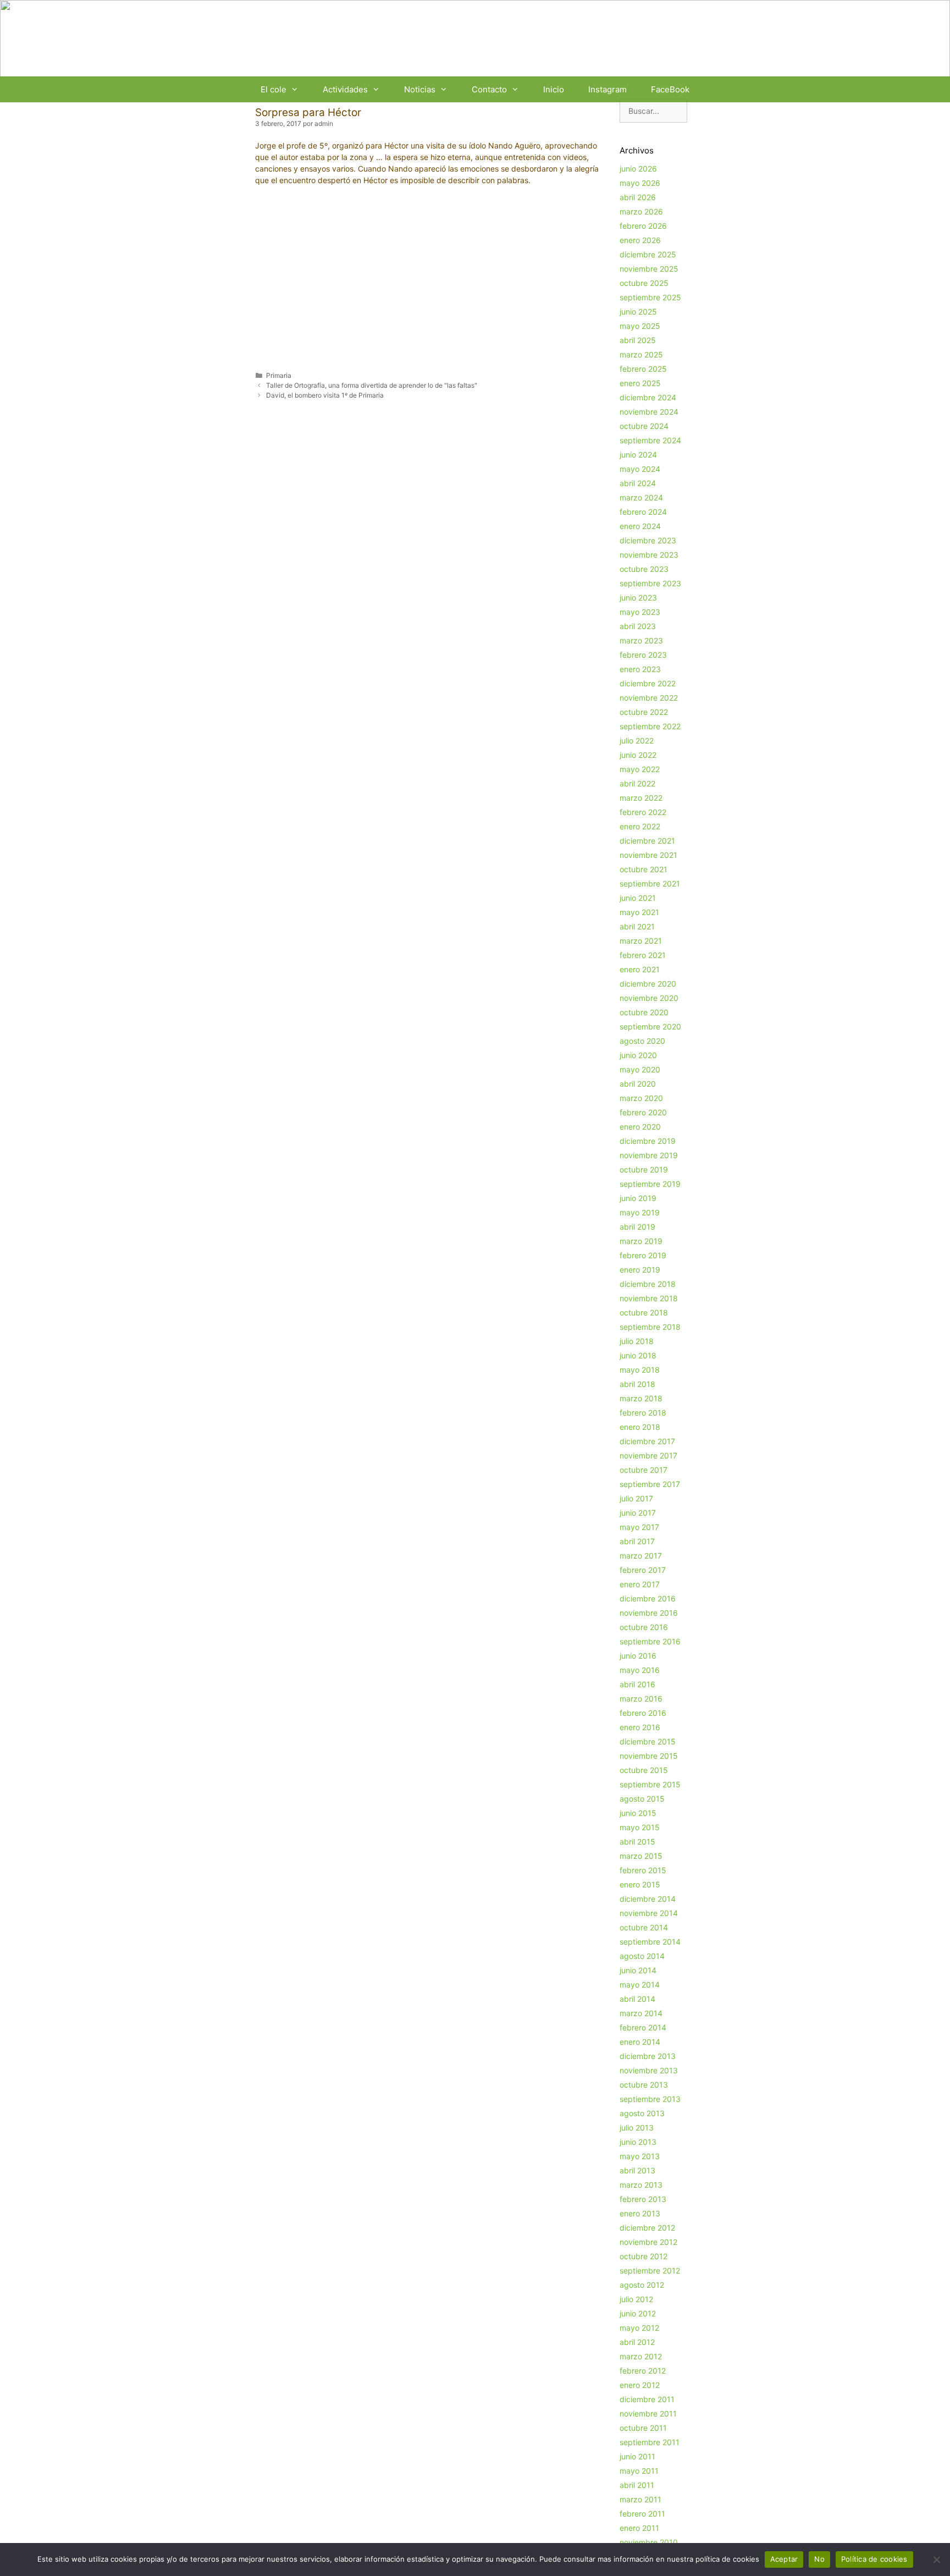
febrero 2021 (643, 955)
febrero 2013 (643, 2199)
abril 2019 (637, 1227)
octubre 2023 (644, 569)
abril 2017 (637, 1541)
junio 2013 (638, 2142)
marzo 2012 (641, 2356)
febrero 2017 (643, 1570)
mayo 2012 (639, 2328)
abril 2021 (637, 926)
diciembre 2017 (647, 1441)
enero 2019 (640, 1270)
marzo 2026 (641, 211)
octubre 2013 (644, 2085)
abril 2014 (637, 1999)
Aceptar (784, 2559)
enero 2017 (640, 1584)
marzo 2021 (641, 941)
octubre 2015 (644, 1770)
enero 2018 (640, 1427)
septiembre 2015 (650, 1784)
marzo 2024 (641, 497)
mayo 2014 (640, 1985)
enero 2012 (640, 2385)
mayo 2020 (640, 1069)
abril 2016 (637, 1684)
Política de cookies (874, 2559)
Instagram (607, 89)
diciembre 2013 (648, 2056)
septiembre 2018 (650, 1327)
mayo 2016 (640, 1670)
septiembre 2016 (650, 1641)
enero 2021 (640, 969)
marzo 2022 (641, 798)
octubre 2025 (644, 283)
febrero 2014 (643, 2027)
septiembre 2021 (650, 884)
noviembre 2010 (649, 2542)
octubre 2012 (644, 2256)
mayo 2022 (640, 769)
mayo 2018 (640, 1370)
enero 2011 (639, 2528)
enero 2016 (640, 1727)
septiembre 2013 (650, 2099)
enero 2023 (640, 669)
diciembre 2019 (648, 1141)
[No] (936, 2560)
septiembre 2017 (650, 1484)
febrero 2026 (643, 226)
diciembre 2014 (648, 1899)
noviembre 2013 (649, 2070)
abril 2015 (637, 1842)
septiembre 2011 (650, 2442)
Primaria (279, 375)
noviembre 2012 (648, 2242)
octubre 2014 (644, 1927)
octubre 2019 (644, 1169)
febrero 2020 (643, 1112)
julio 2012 (636, 2299)
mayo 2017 (639, 1527)
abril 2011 (637, 2485)
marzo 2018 (641, 1398)
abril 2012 (637, 2342)
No (819, 2559)
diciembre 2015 (648, 1741)
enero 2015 (640, 1884)
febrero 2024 (643, 512)
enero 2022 (640, 826)
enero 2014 (640, 2042)
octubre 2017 (644, 1470)
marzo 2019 (641, 1241)
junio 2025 (638, 312)
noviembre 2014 (649, 1913)
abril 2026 (638, 197)
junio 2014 (638, 1970)
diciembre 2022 (648, 683)
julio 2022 (637, 741)
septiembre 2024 (650, 440)
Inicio (554, 89)
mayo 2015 (640, 1827)
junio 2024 (638, 455)
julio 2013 (637, 2128)
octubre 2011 (643, 2428)
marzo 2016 (641, 1699)
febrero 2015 (643, 1870)
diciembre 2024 (648, 397)
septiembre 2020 (650, 1026)
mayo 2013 (640, 2156)
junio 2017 (638, 1513)
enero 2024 (640, 526)
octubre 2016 (644, 1627)
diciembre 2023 (648, 540)
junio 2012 (638, 2313)
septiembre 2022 (650, 726)
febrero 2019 (643, 1255)
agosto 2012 (642, 2285)
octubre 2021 (644, 869)
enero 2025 (640, 383)
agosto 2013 (642, 2113)
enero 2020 (640, 1127)
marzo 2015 (641, 1856)
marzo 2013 (641, 2185)
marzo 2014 (641, 2013)
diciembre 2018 (648, 1284)
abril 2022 (637, 783)
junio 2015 (638, 1813)
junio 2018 (638, 1355)
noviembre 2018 (649, 1298)
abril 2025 (638, 340)
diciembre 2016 (648, 1598)
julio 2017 (636, 1498)
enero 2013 (640, 2213)
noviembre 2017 (648, 1455)
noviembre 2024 (649, 412)
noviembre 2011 (648, 2413)
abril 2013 (637, 2170)
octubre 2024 (644, 426)
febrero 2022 (643, 812)
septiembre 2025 (650, 297)
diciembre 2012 (647, 2228)
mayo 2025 (640, 326)
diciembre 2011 (647, 2399)
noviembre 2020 (649, 998)
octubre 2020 (644, 1012)
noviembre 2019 (649, 1155)
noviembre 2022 (649, 698)
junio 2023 (638, 598)
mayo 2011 (639, 2471)
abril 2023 (638, 626)
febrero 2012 (643, 2371)
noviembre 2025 (649, 269)
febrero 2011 (642, 2514)
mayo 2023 (640, 612)
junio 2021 (638, 898)
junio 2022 (638, 755)
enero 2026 (640, 240)
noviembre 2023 (649, 555)
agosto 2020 (642, 1041)
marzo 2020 (641, 1098)
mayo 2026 (640, 183)
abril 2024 (638, 483)
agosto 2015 (642, 1799)
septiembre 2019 (650, 1184)
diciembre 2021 (647, 841)
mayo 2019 (640, 1212)
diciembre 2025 (648, 254)
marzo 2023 (641, 640)
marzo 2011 (640, 2499)
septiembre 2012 (650, 2270)
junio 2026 (638, 169)
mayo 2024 (640, 469)
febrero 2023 (643, 655)
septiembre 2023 (650, 583)
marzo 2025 (641, 354)
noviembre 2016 (649, 1613)
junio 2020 (638, 1055)
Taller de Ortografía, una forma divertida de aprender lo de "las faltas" (372, 385)
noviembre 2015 (649, 1756)
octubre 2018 (644, 1312)
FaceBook (670, 89)
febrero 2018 (643, 1413)
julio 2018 (637, 1341)
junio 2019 (638, 1198)
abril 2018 (637, 1384)
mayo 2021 (639, 912)
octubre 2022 (644, 712)
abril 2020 (638, 1084)
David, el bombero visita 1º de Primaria (325, 395)
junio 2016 (638, 1656)
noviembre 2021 (648, 855)
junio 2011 (637, 2456)
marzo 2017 (641, 1556)
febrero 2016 (643, 1713)
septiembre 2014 (650, 1942)
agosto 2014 (642, 1956)
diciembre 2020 (648, 984)
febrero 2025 (643, 369)
